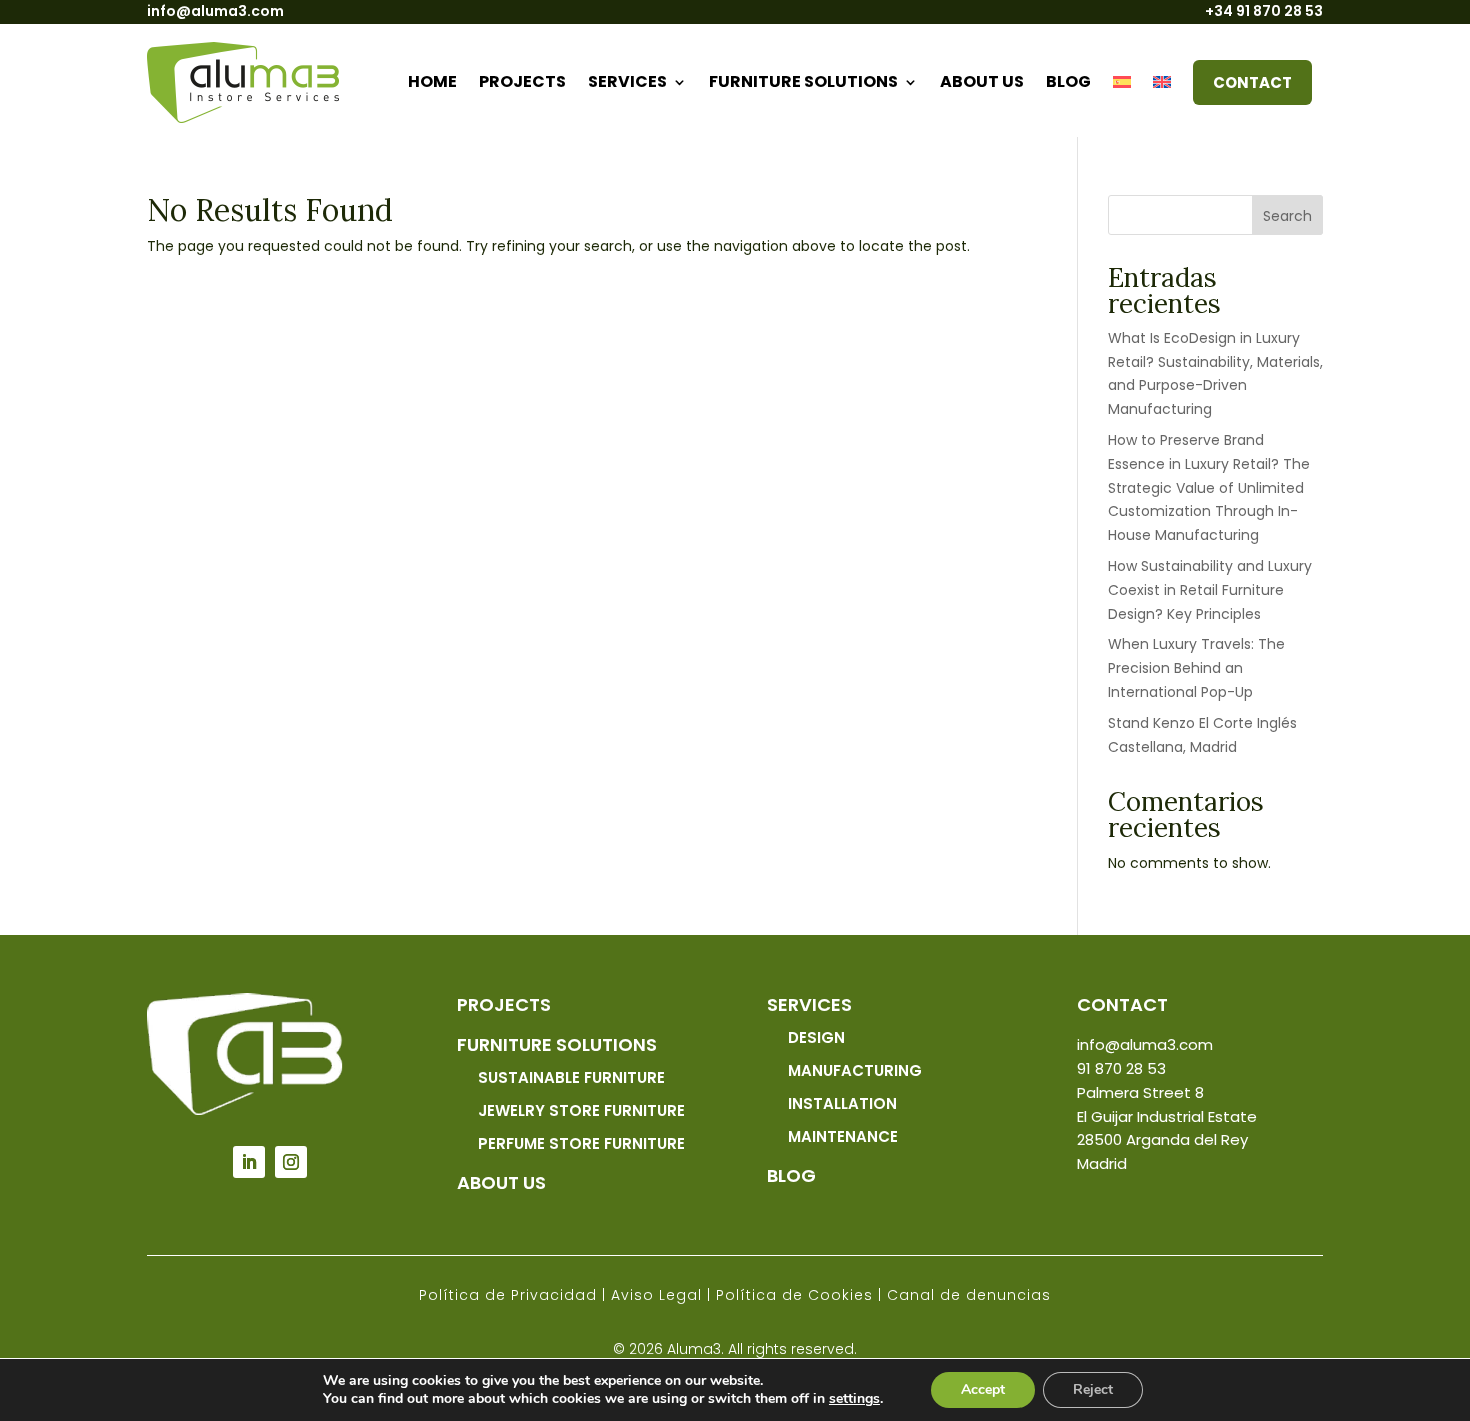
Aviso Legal (656, 1295)
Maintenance (843, 1136)
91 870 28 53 (1121, 1068)
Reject (1093, 1389)
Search (1287, 216)
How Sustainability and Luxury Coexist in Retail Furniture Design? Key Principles (1210, 590)
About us (982, 81)
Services (627, 81)
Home (432, 81)
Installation (842, 1103)
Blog (1068, 81)
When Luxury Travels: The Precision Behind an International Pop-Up (1196, 668)
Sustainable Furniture (571, 1077)
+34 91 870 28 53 (1264, 11)
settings (854, 1399)
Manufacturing (855, 1070)
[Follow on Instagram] (291, 1162)
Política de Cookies (794, 1295)
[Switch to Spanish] (1122, 82)
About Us (501, 1182)
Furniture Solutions (803, 81)
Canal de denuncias (969, 1295)
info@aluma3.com (215, 11)
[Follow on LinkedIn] (249, 1162)
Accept (983, 1389)
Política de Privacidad (508, 1295)
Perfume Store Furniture (581, 1143)
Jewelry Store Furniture (581, 1110)
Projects (522, 81)
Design (816, 1037)
